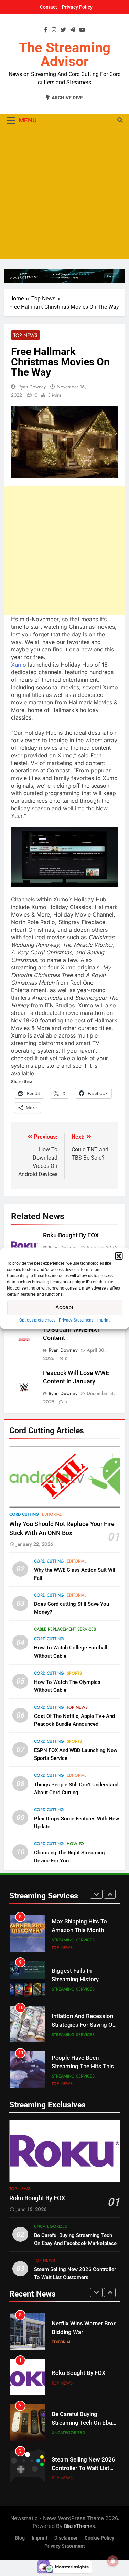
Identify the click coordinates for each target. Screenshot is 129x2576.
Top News (25, 335)
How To (75, 1844)
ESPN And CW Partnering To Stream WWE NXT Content (78, 1330)
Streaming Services (73, 1940)
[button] (119, 1256)
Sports (74, 1673)
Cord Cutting (24, 1514)
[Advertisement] (64, 194)
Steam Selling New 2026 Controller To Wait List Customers (83, 2468)
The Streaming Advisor (64, 54)
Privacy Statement (76, 1320)
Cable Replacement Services (65, 1629)
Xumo (19, 665)
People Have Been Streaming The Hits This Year (83, 2066)
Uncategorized (51, 2226)
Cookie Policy (99, 2538)
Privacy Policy (77, 7)
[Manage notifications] (113, 2561)
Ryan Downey (32, 387)
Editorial (52, 1514)
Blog (20, 2538)
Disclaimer (66, 2538)
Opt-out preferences (37, 1320)
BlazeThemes (79, 2526)
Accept (64, 1307)
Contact (49, 7)
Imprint (103, 1320)
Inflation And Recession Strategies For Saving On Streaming (84, 2025)
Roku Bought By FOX (71, 1235)
